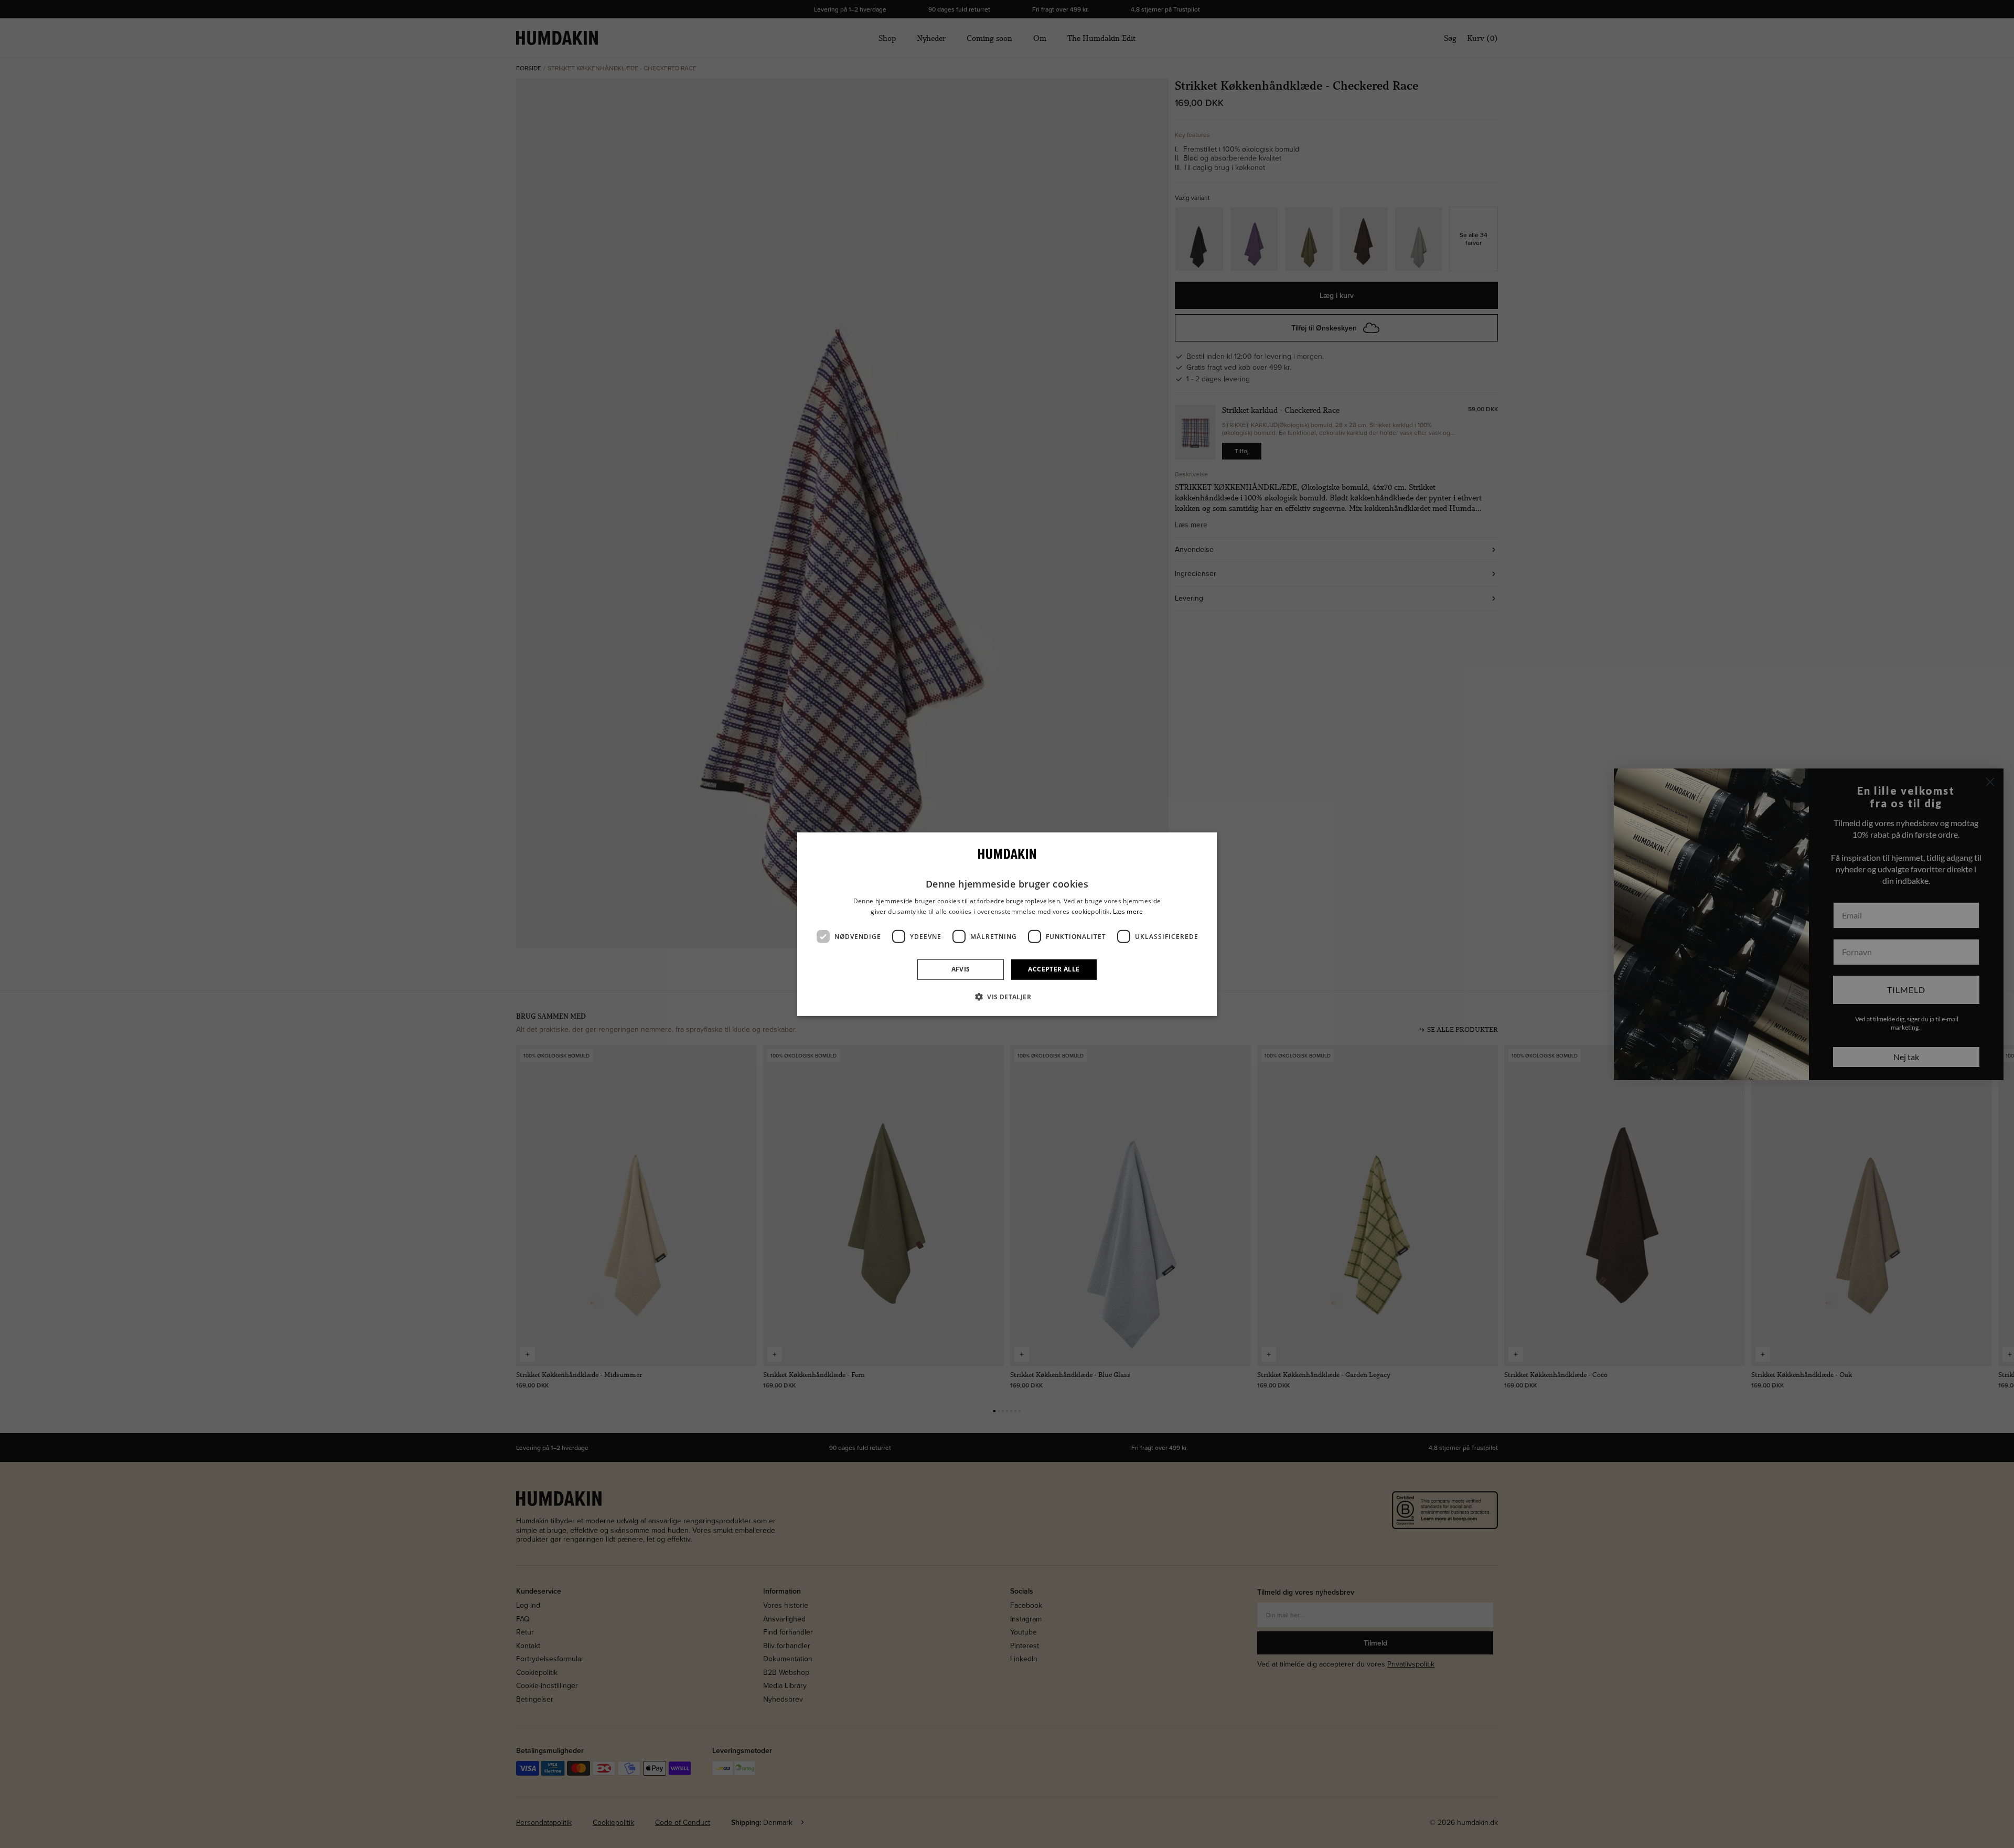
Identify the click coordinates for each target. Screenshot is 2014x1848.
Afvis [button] (961, 969)
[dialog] (1007, 924)
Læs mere (1128, 911)
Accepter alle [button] (1054, 969)
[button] (1007, 997)
